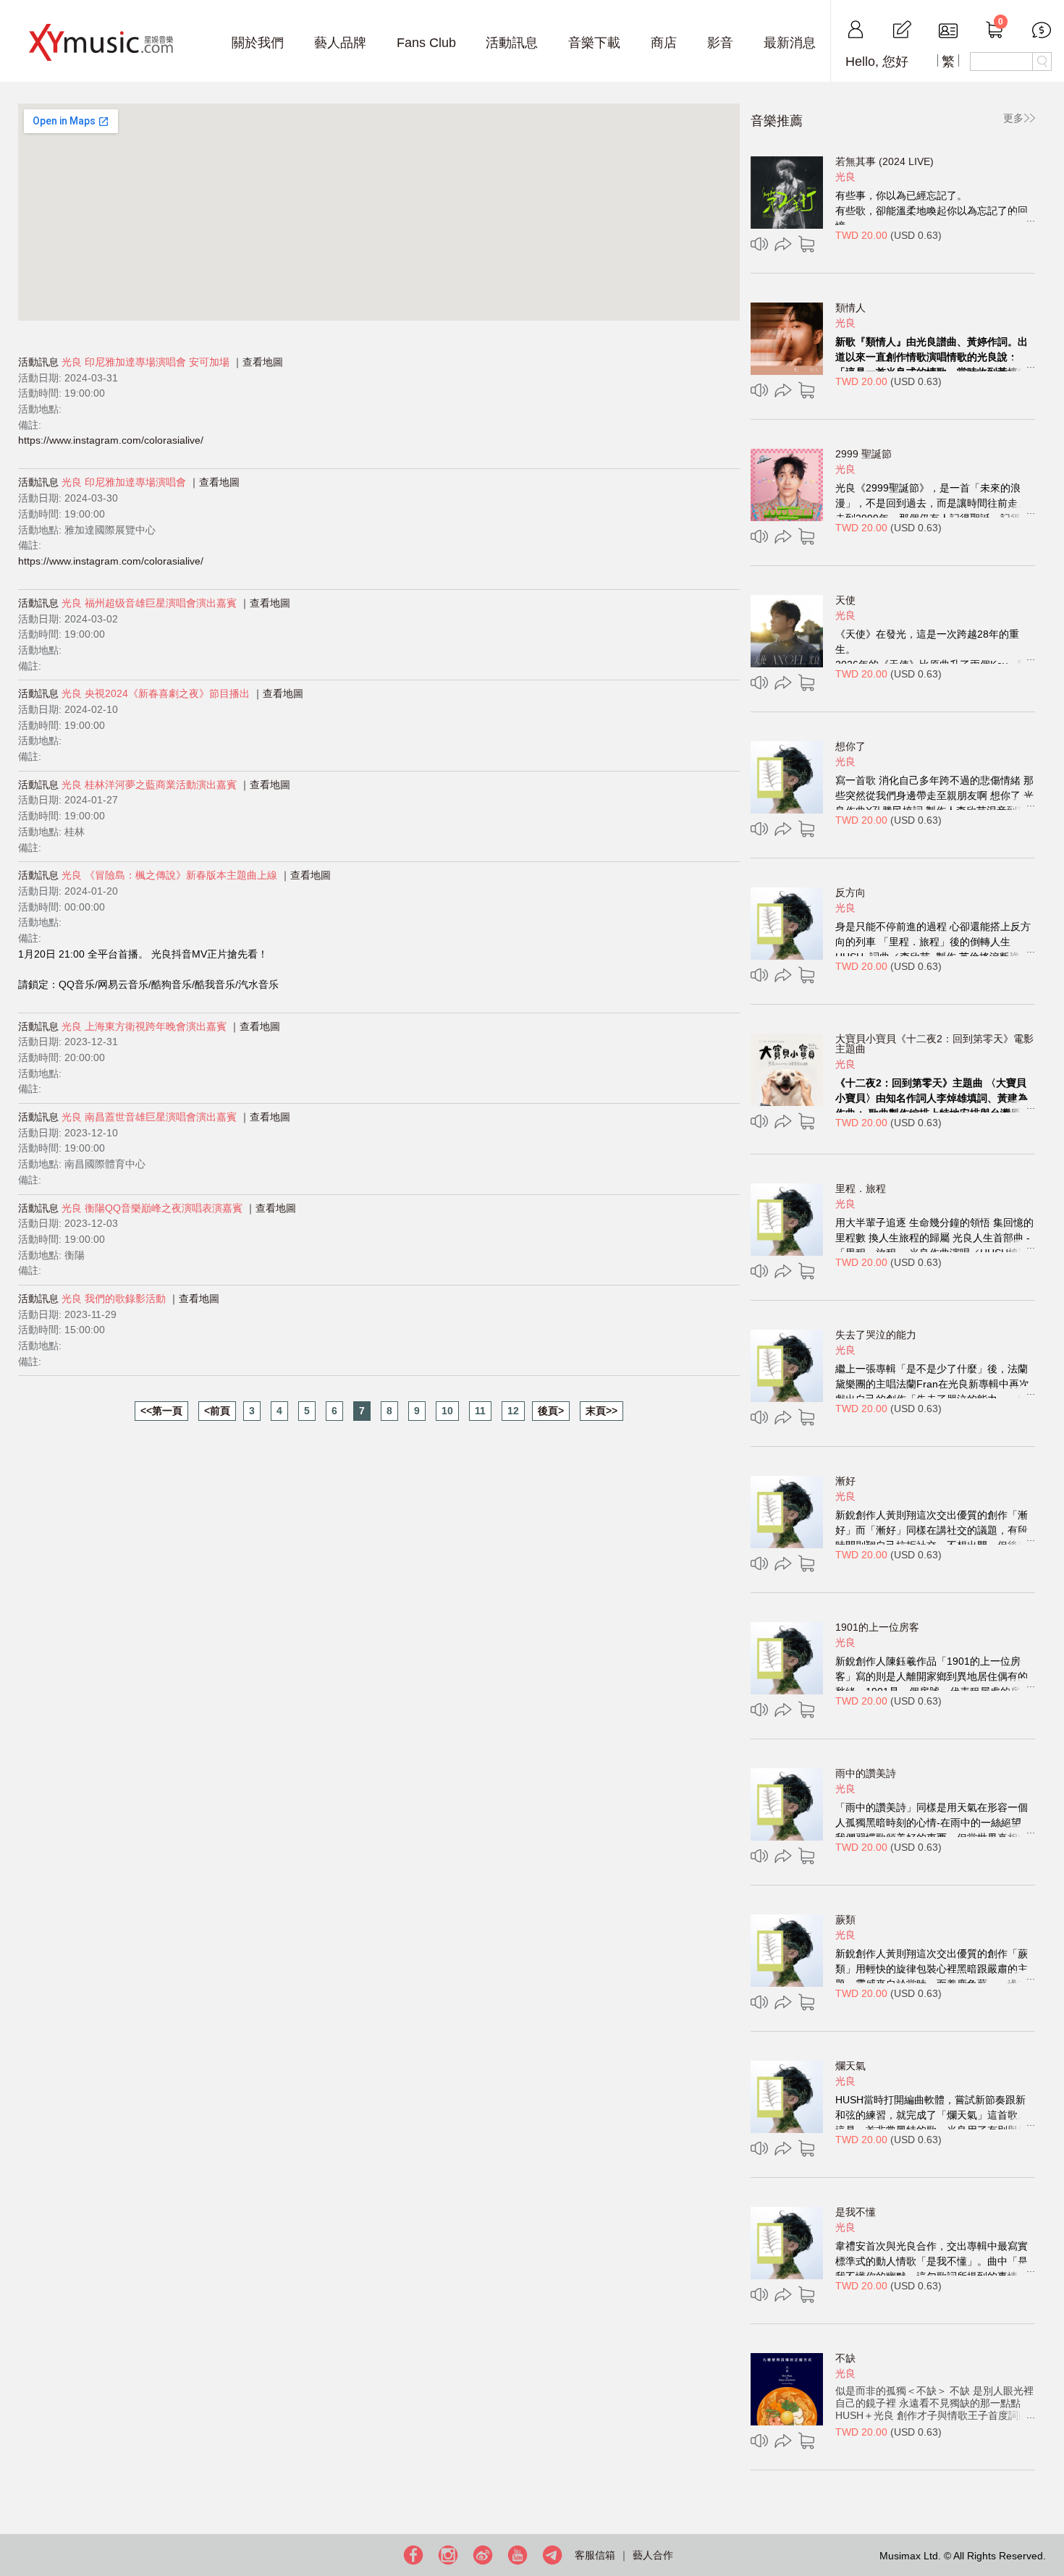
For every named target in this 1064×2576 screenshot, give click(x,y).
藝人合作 (653, 2555)
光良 (845, 177)
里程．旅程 (861, 1188)
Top (1050, 2518)
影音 (720, 43)
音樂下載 (594, 43)
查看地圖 (263, 362)
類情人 (850, 308)
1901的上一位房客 (877, 1627)
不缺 (845, 2358)
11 (480, 1411)
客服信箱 (595, 2555)
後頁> (551, 1411)
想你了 (850, 746)
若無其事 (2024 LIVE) (884, 161)
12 (513, 1411)
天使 (845, 600)
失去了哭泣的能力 (876, 1335)
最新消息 (790, 43)
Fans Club (426, 43)
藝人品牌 (340, 43)
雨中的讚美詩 (866, 1773)
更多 (1013, 118)
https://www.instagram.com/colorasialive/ (111, 440)
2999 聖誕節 (864, 454)
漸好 (845, 1481)
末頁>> (601, 1411)
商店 (664, 43)
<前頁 (217, 1411)
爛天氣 (850, 2066)
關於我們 (258, 43)
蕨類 (845, 1920)
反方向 (850, 892)
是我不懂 (856, 2212)
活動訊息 (512, 43)
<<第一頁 (161, 1411)
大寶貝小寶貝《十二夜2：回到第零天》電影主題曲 (934, 1044)
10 (447, 1411)
